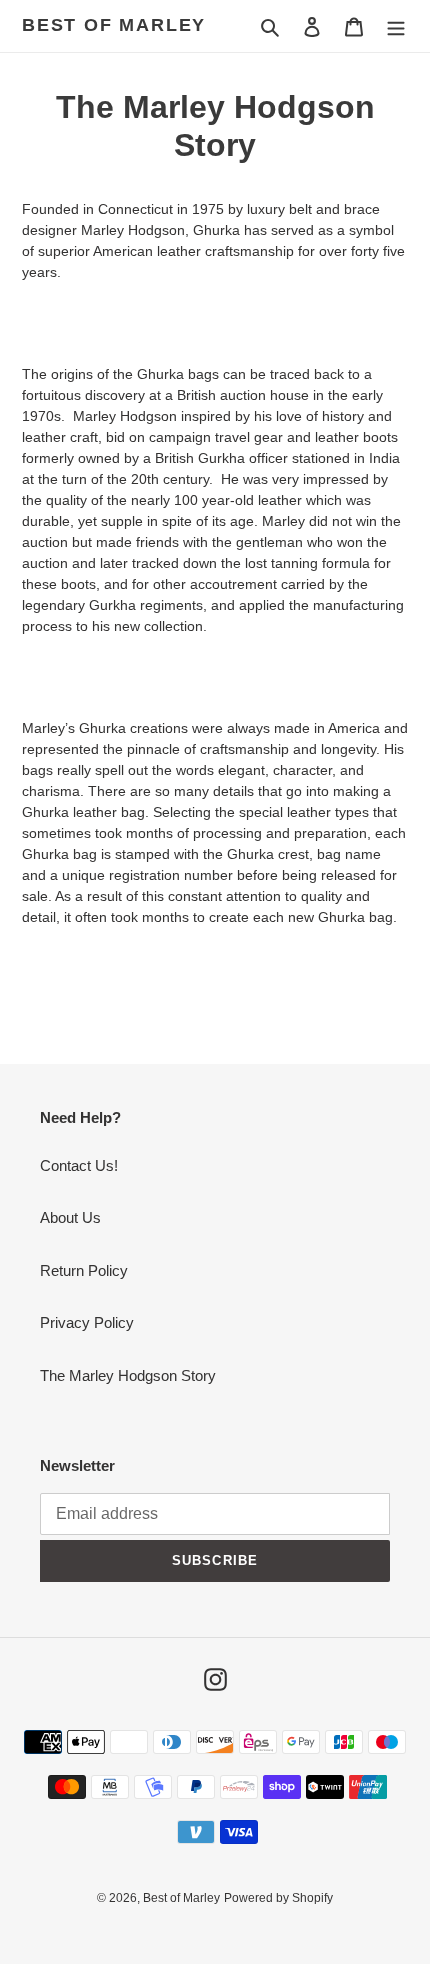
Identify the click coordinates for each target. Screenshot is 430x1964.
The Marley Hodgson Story (128, 1375)
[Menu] (396, 26)
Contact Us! (79, 1165)
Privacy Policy (87, 1322)
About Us (70, 1217)
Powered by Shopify (278, 1898)
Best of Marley (114, 25)
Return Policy (84, 1270)
